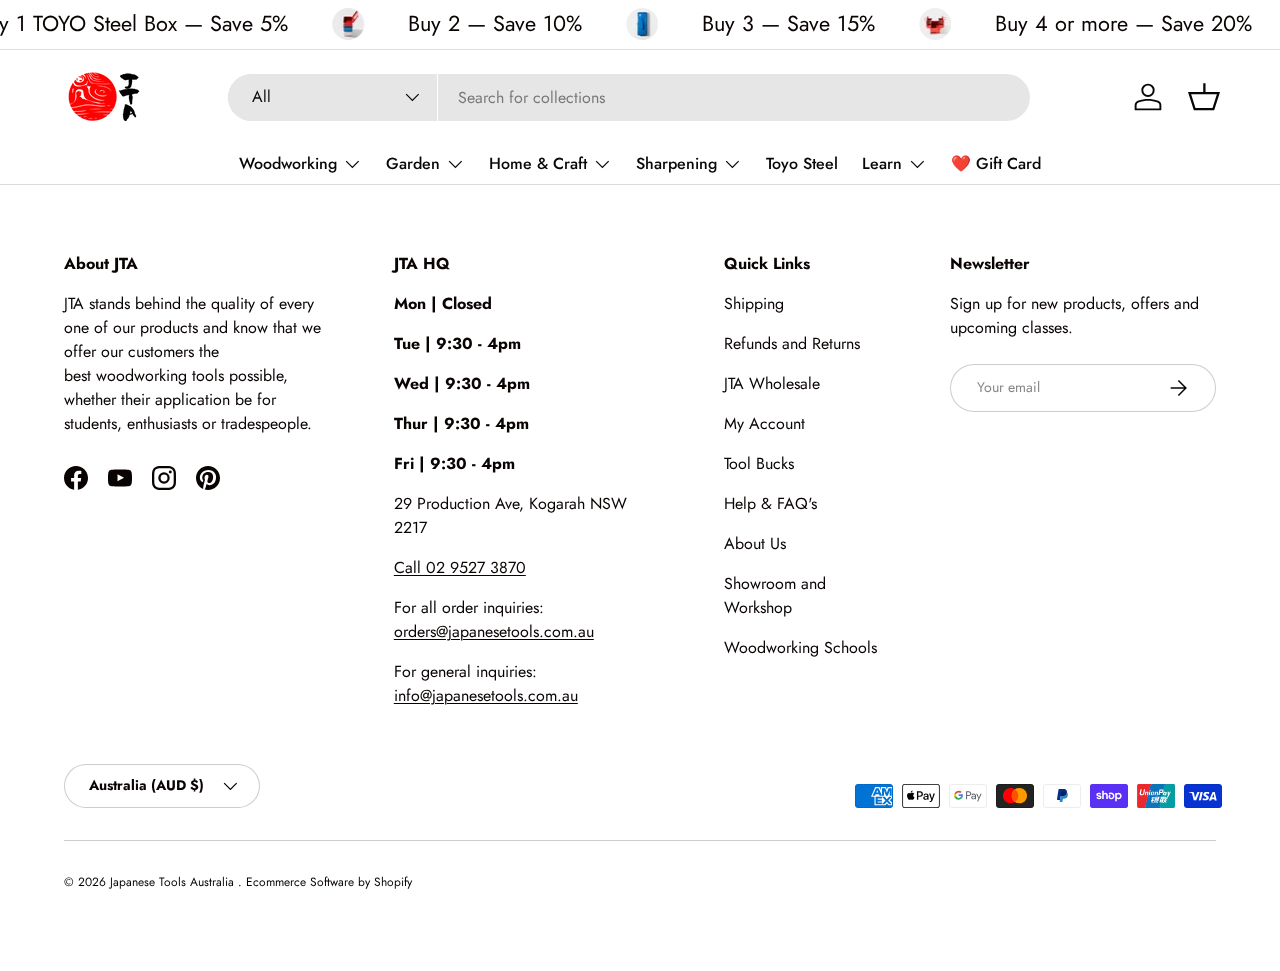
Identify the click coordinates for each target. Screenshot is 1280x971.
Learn (882, 163)
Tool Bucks (759, 463)
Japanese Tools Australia (174, 882)
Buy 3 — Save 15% (788, 24)
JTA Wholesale (772, 383)
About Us (755, 543)
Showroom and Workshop (775, 595)
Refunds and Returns (792, 343)
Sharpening (676, 163)
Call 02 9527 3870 (460, 567)
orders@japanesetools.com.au (494, 631)
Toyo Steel (802, 163)
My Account (764, 423)
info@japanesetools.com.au (486, 695)
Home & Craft (538, 163)
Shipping (754, 303)
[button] (1204, 97)
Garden (413, 163)
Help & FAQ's (770, 503)
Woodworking (288, 163)
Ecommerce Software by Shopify (329, 882)
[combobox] (629, 97)
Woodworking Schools (800, 647)
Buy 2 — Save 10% (495, 24)
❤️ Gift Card (996, 163)
